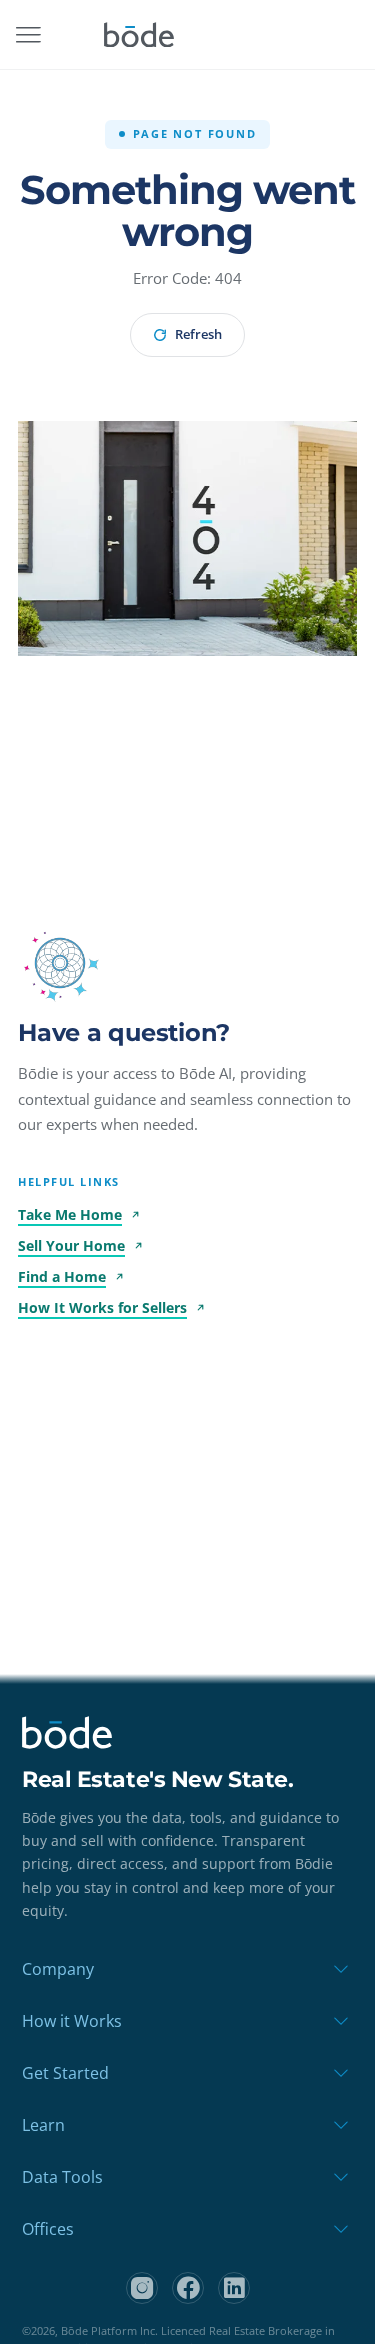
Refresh (198, 334)
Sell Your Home (71, 1245)
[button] (60, 963)
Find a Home (62, 1276)
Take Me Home (70, 1214)
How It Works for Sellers (102, 1307)
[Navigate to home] (139, 35)
